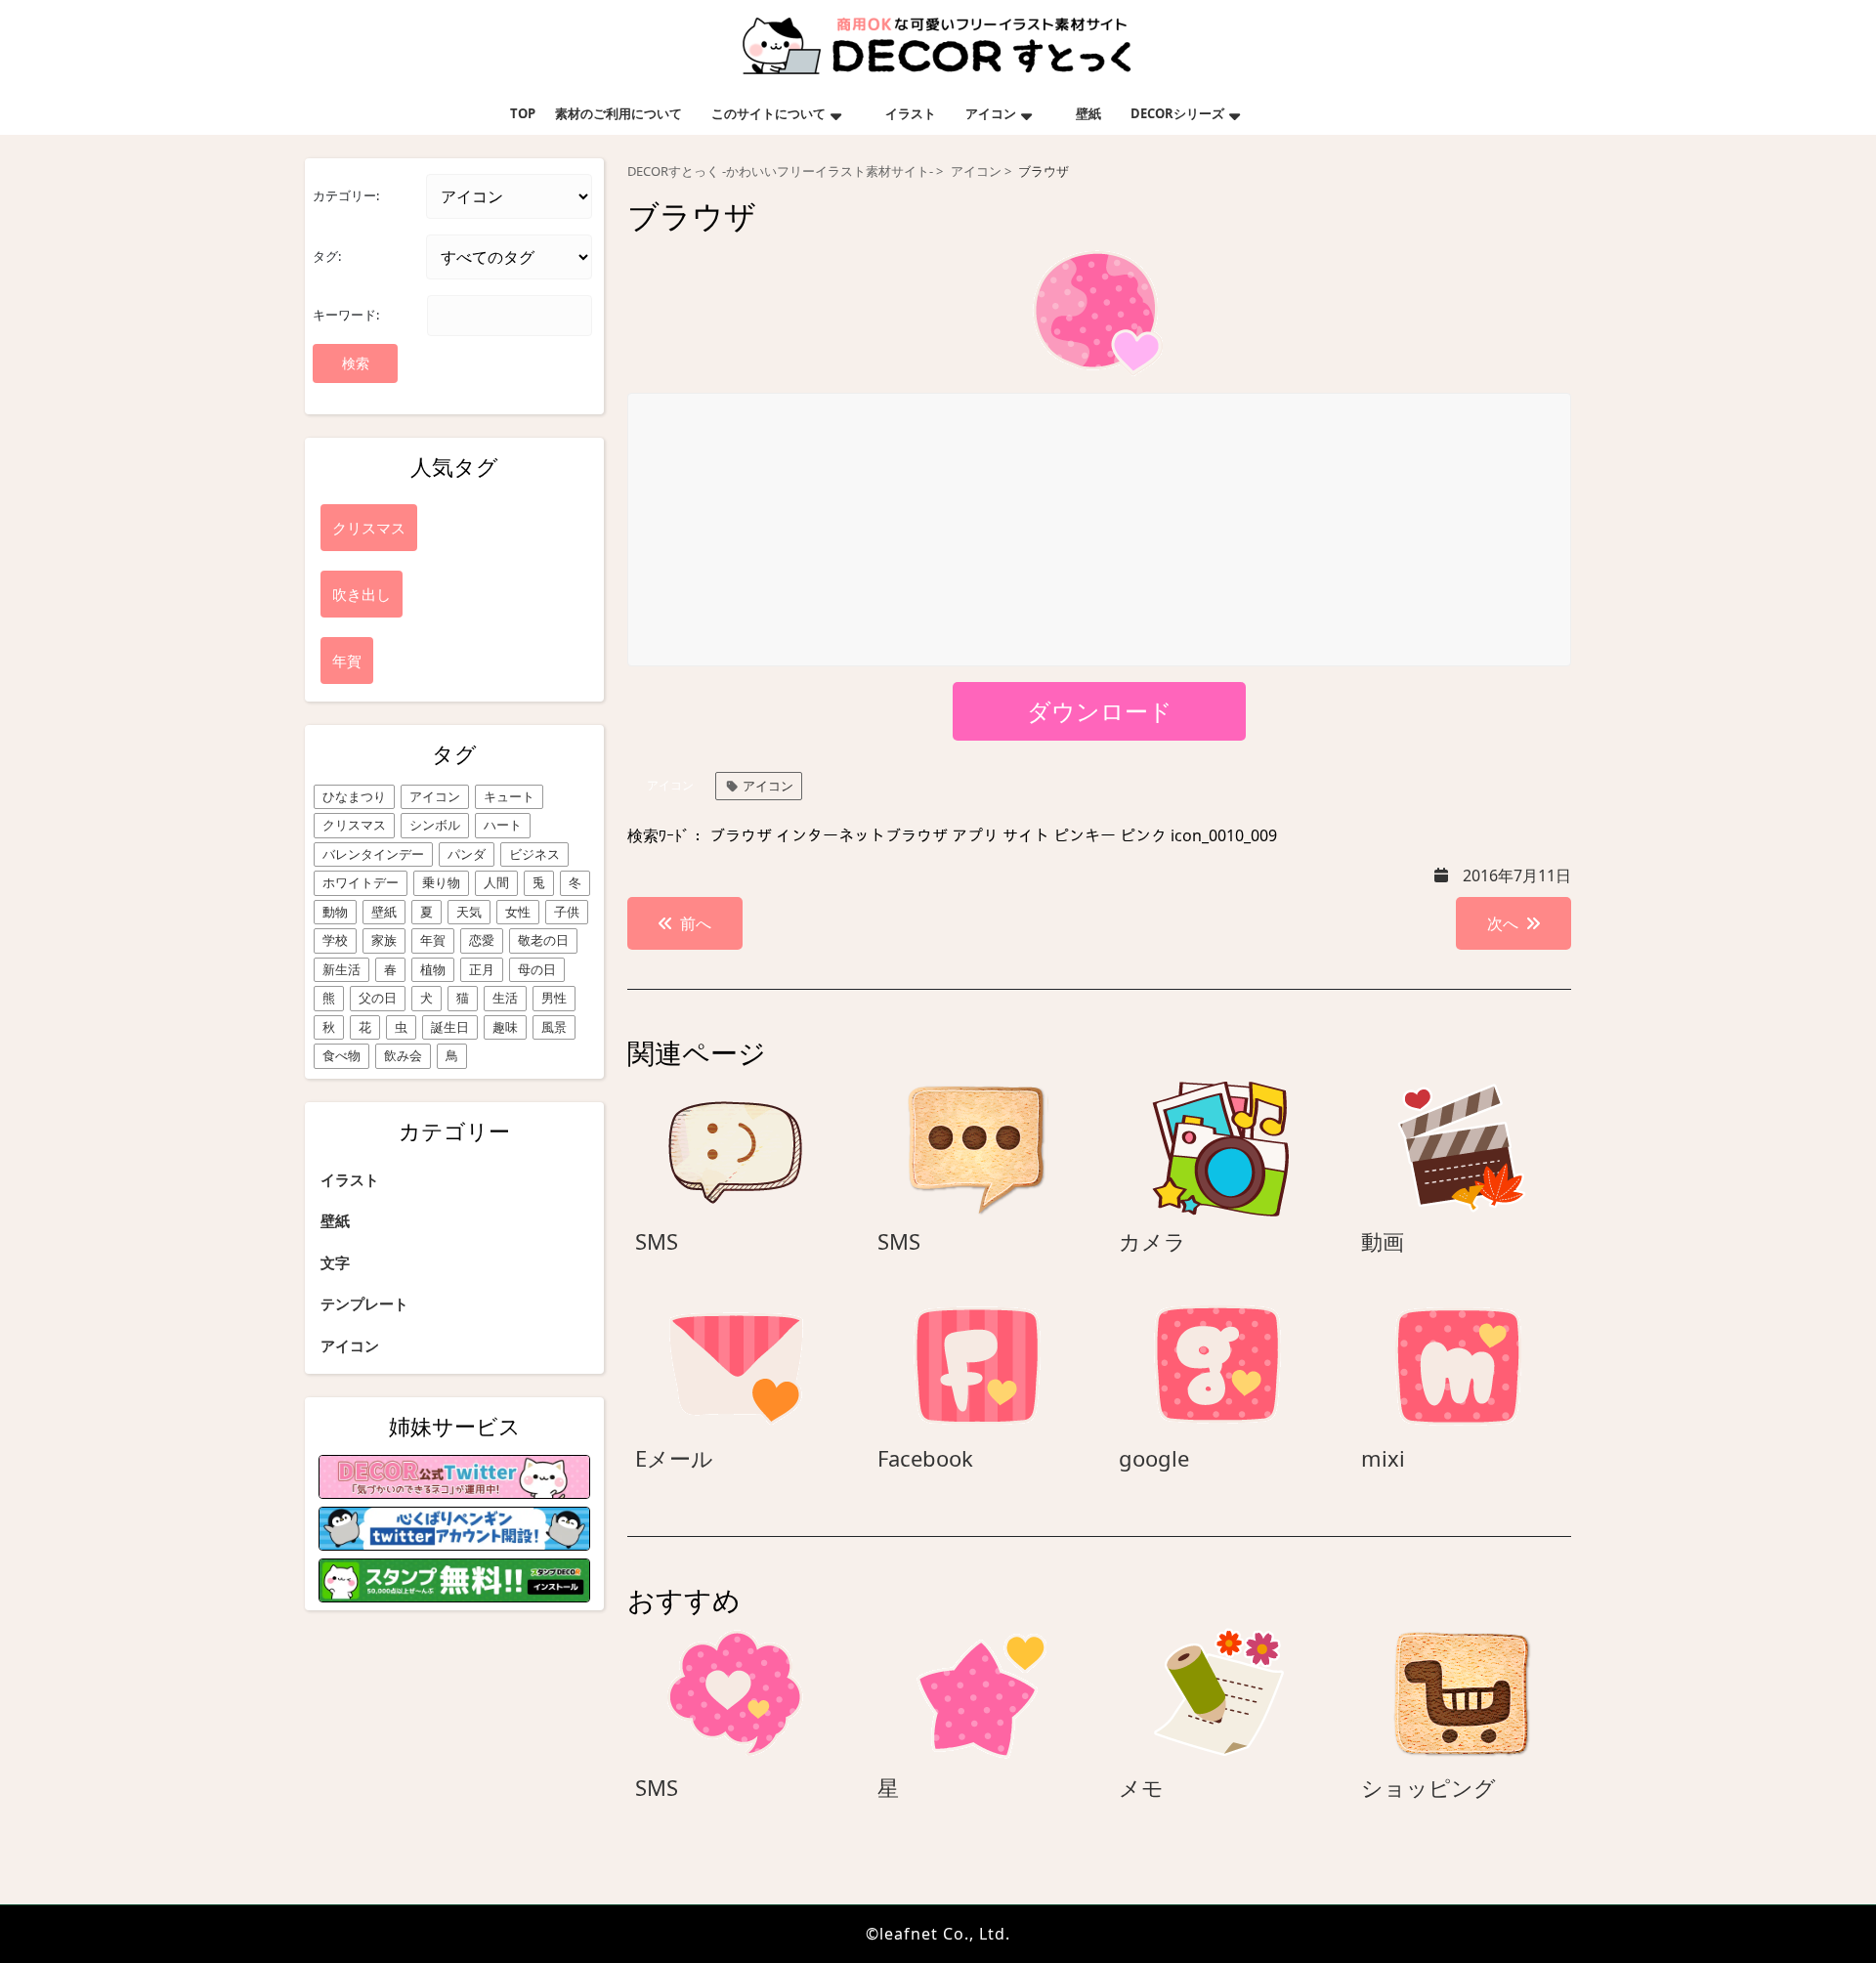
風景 (554, 1027)
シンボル (435, 825)
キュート (509, 796)
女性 (518, 912)
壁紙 (1088, 113)
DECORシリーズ (1177, 113)
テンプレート (364, 1303)
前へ (696, 923)
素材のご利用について (618, 113)
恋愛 (482, 940)
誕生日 (450, 1027)
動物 (335, 912)
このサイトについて (768, 113)
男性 (554, 998)
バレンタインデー (373, 854)
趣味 (505, 1027)
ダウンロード (1100, 711)
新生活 (341, 969)
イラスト (911, 113)
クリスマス (354, 825)
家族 (384, 940)
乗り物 (441, 882)
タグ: (327, 256)
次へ (1503, 923)
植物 (433, 969)
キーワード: (346, 315)
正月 (482, 969)
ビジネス (534, 854)
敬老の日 (543, 940)
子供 (567, 912)
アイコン (991, 113)
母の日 (537, 969)
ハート (503, 825)
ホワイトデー (361, 882)
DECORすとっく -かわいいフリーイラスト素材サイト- (780, 171)
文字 (335, 1262)
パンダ (467, 854)
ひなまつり (354, 796)
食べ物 (341, 1055)
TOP (523, 113)
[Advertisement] (1100, 531)
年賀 (433, 940)
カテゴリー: (346, 195)
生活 (505, 998)
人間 (496, 882)
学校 (335, 940)
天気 (469, 912)
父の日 (378, 998)
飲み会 (403, 1055)
